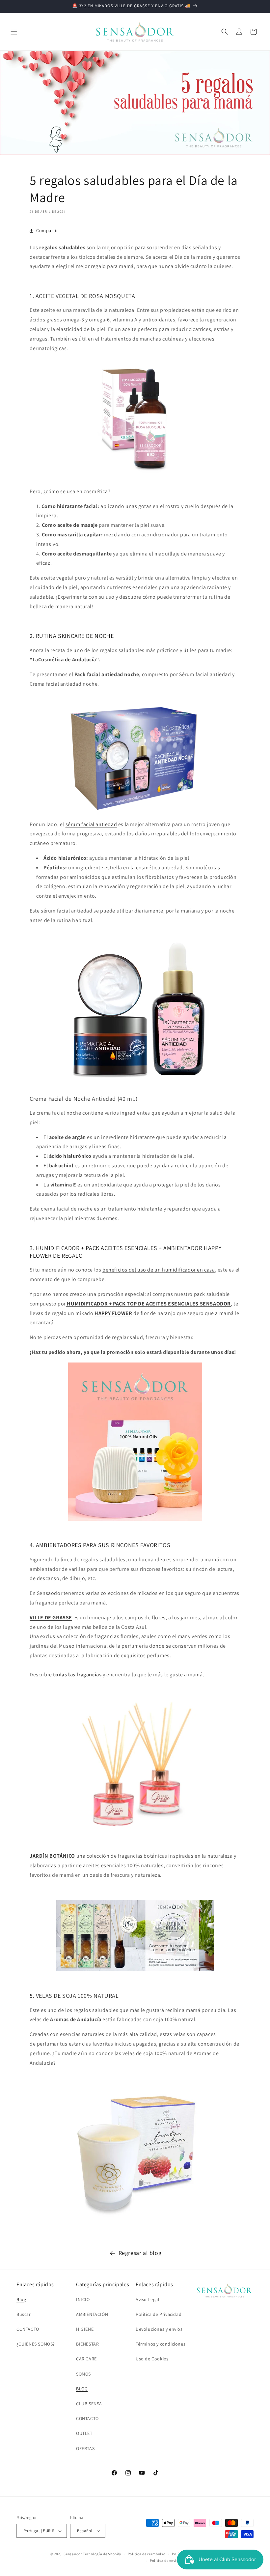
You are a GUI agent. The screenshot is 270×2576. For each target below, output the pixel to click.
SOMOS (83, 2374)
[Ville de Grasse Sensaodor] (135, 1758)
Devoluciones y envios (159, 2329)
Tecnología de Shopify (102, 2554)
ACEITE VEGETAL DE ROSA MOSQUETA (85, 296)
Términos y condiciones (161, 2344)
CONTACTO (28, 2329)
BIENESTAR (87, 2344)
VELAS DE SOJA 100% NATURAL (77, 1996)
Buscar (24, 2314)
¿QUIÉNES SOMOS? (36, 2344)
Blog (21, 2299)
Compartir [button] (47, 230)
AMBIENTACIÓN (92, 2314)
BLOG (82, 2389)
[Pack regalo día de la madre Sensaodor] (135, 1442)
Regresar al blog (140, 2253)
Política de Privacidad (159, 2314)
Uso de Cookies (152, 2359)
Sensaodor (73, 2554)
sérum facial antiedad (91, 824)
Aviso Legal (148, 2299)
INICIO (83, 2299)
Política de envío (164, 2561)
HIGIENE (85, 2329)
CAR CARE (86, 2359)
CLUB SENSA (89, 2404)
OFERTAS (85, 2448)
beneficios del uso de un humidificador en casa (159, 1270)
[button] (14, 32)
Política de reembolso (147, 2554)
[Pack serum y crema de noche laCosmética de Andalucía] (135, 1010)
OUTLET (84, 2433)
